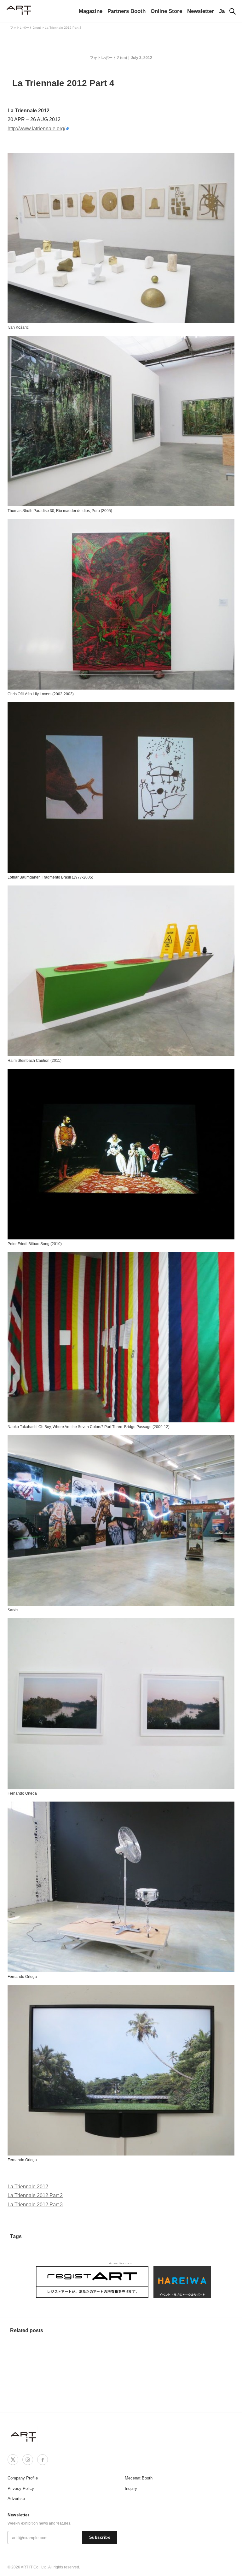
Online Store (166, 11)
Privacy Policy (21, 2488)
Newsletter (201, 11)
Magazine (91, 11)
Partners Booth (127, 11)
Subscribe (100, 2538)
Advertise (16, 2499)
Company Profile (23, 2478)
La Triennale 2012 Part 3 (35, 2205)
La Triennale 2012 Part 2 (35, 2195)
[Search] (233, 11)
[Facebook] (43, 2460)
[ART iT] (24, 2436)
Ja (222, 11)
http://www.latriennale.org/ (36, 129)
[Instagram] (28, 2460)
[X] (13, 2460)
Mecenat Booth (139, 2478)
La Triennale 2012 (28, 2187)
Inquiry (131, 2488)
